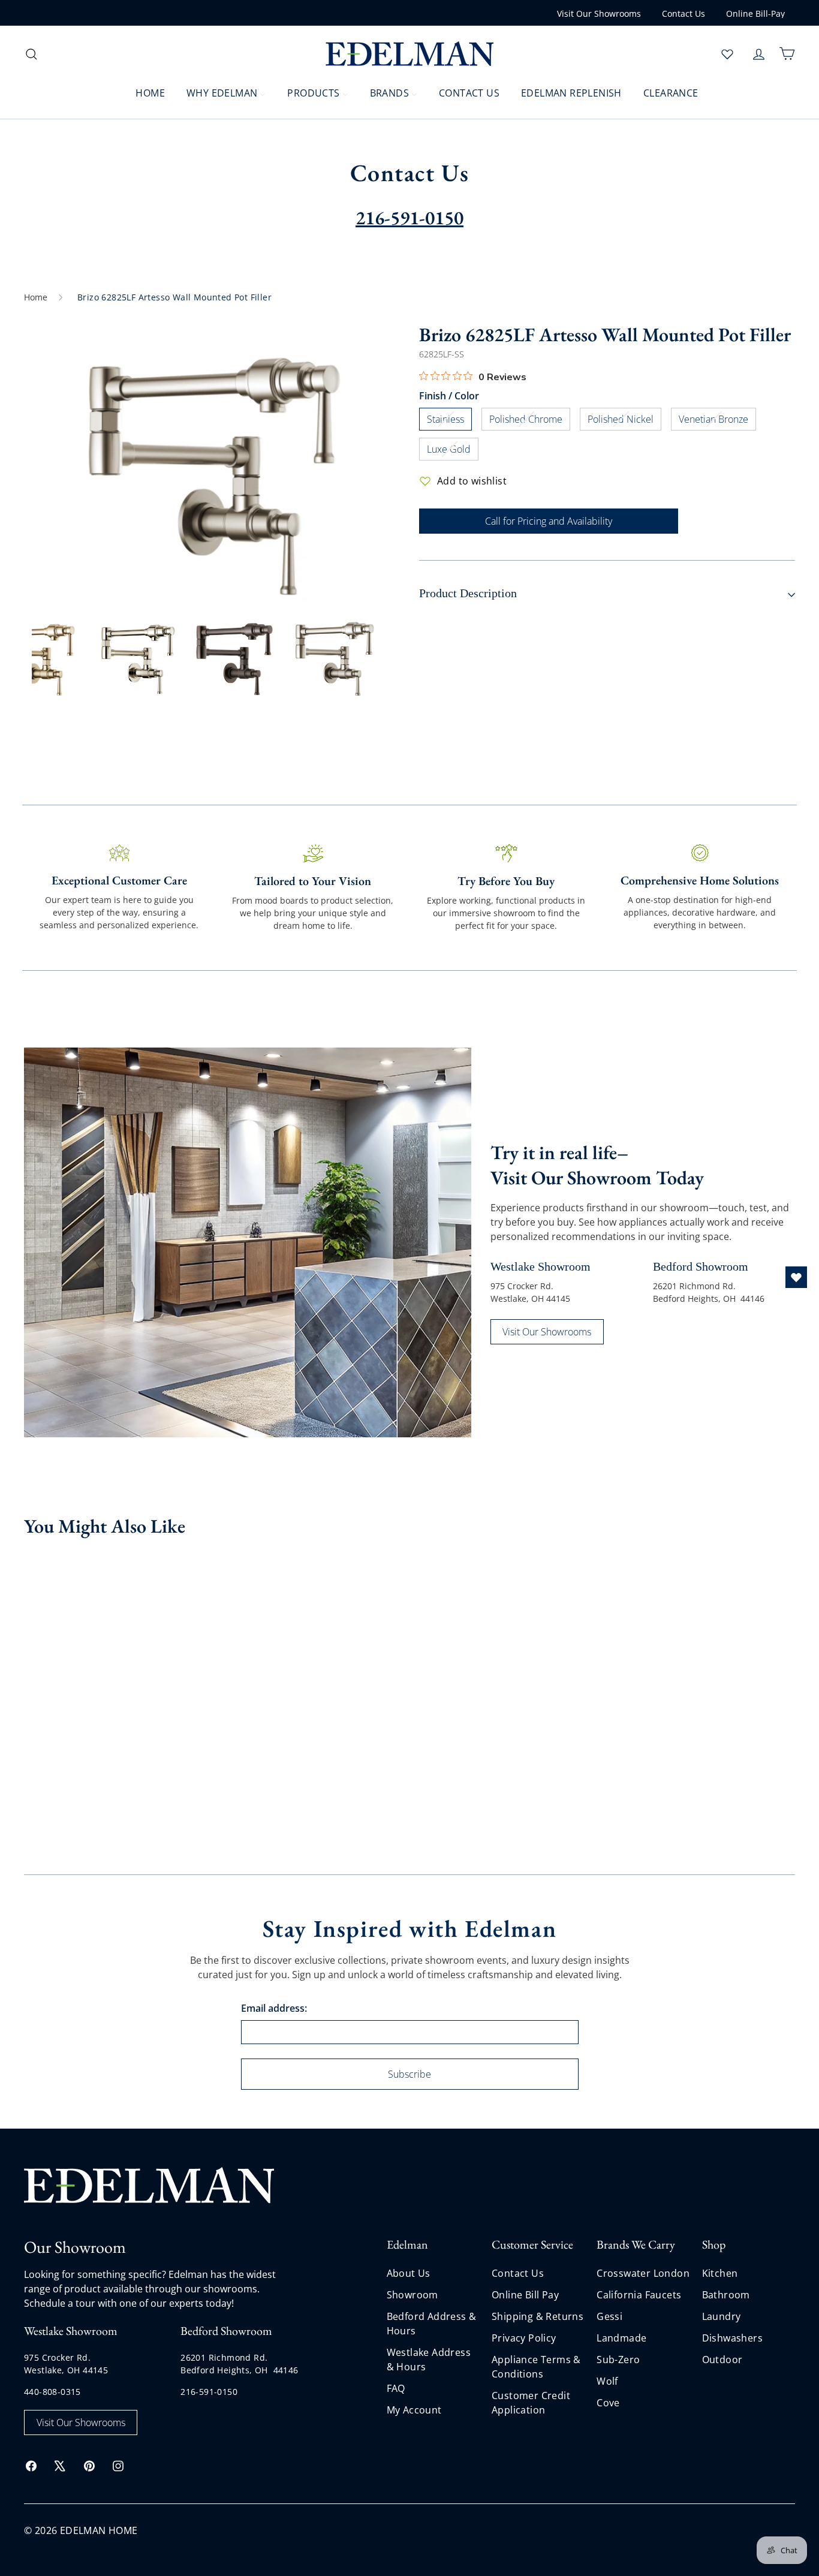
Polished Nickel (624, 421)
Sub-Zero (618, 2360)
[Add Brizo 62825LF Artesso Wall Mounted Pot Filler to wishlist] (127, 1567)
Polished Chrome (530, 421)
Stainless (449, 421)
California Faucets (639, 2295)
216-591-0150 (209, 2392)
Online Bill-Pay (755, 13)
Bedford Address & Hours (432, 2324)
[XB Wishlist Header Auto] (727, 54)
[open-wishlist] (796, 1277)
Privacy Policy (524, 2338)
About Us (409, 2273)
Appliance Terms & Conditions (536, 2367)
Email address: (274, 2008)
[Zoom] (212, 464)
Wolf (607, 2381)
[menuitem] (143, 92)
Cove (608, 2403)
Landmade (621, 2338)
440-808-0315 (52, 2392)
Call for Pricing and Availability (549, 521)
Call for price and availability (73, 1725)
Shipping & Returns (538, 2316)
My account (414, 2410)
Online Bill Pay (525, 2295)
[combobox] (120, 54)
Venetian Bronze (717, 421)
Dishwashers (732, 2338)
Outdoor (722, 2360)
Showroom (412, 2295)
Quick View (72, 1654)
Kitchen (720, 2273)
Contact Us (683, 13)
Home (36, 297)
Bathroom (726, 2295)
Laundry (722, 2316)
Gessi (609, 2316)
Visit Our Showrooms (599, 13)
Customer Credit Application (531, 2403)
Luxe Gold (453, 451)
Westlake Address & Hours (429, 2360)
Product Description (468, 593)
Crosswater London (643, 2273)
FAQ (396, 2388)
